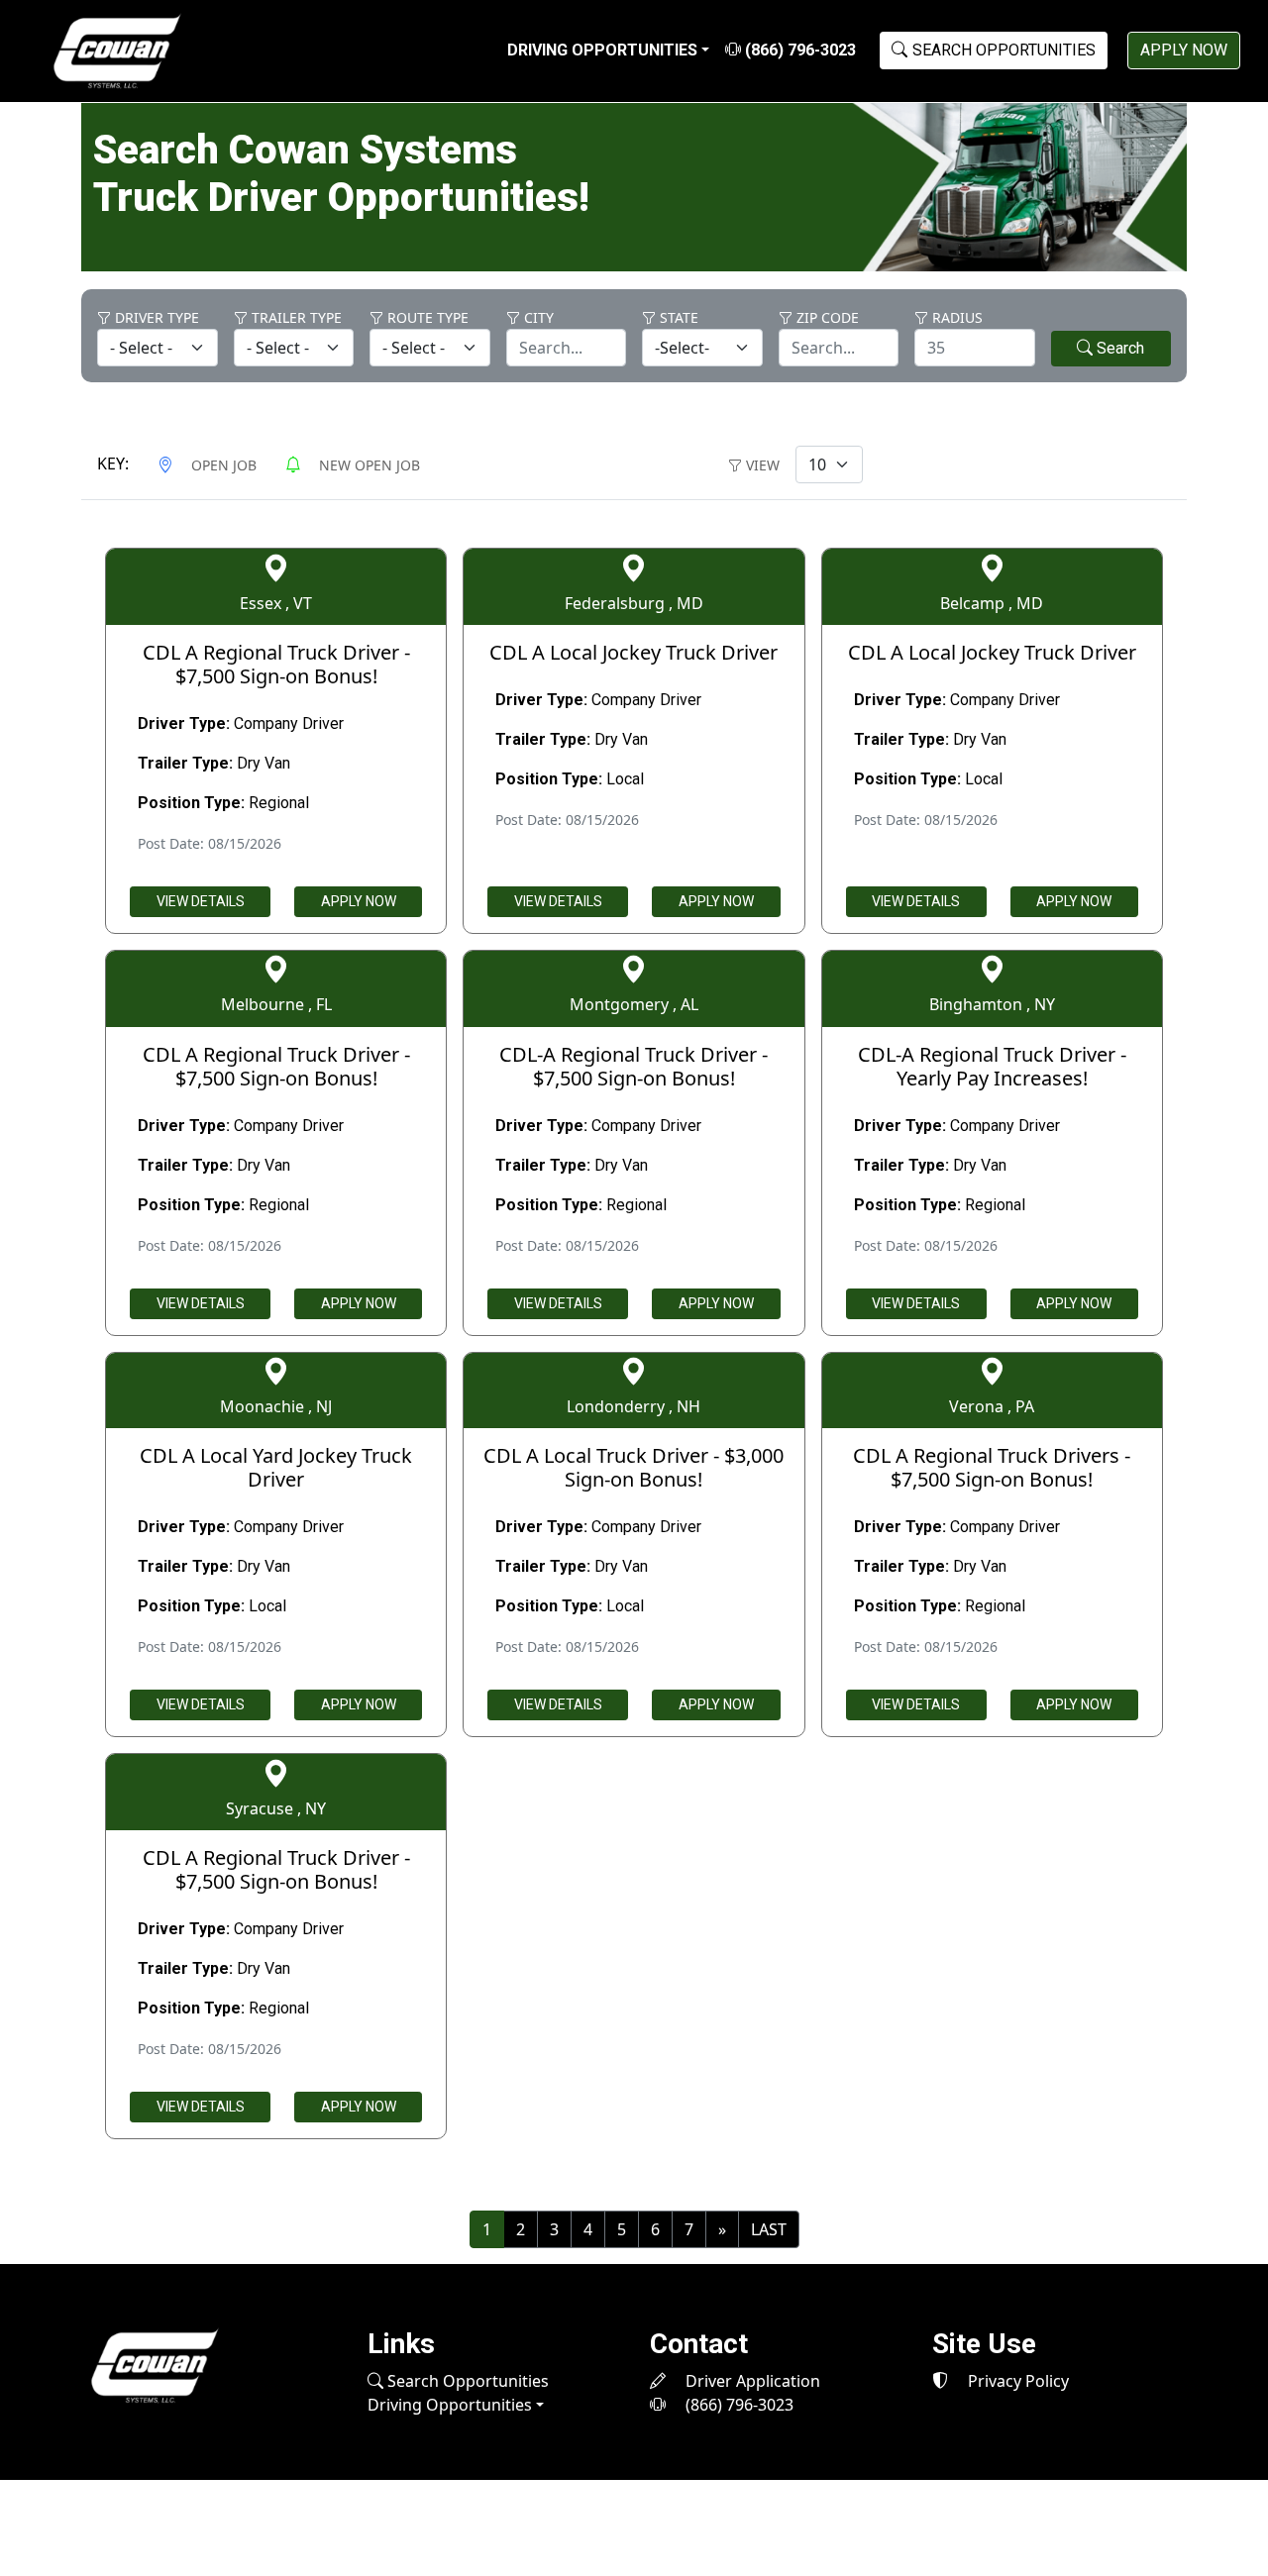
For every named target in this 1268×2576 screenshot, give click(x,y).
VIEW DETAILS (201, 901)
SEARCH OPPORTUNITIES (1004, 50)
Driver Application (751, 2381)
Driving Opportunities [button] (602, 50)
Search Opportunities (466, 2381)
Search (1118, 348)
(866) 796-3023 (798, 50)
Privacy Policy (1016, 2381)
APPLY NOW (1184, 50)
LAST (769, 2229)
